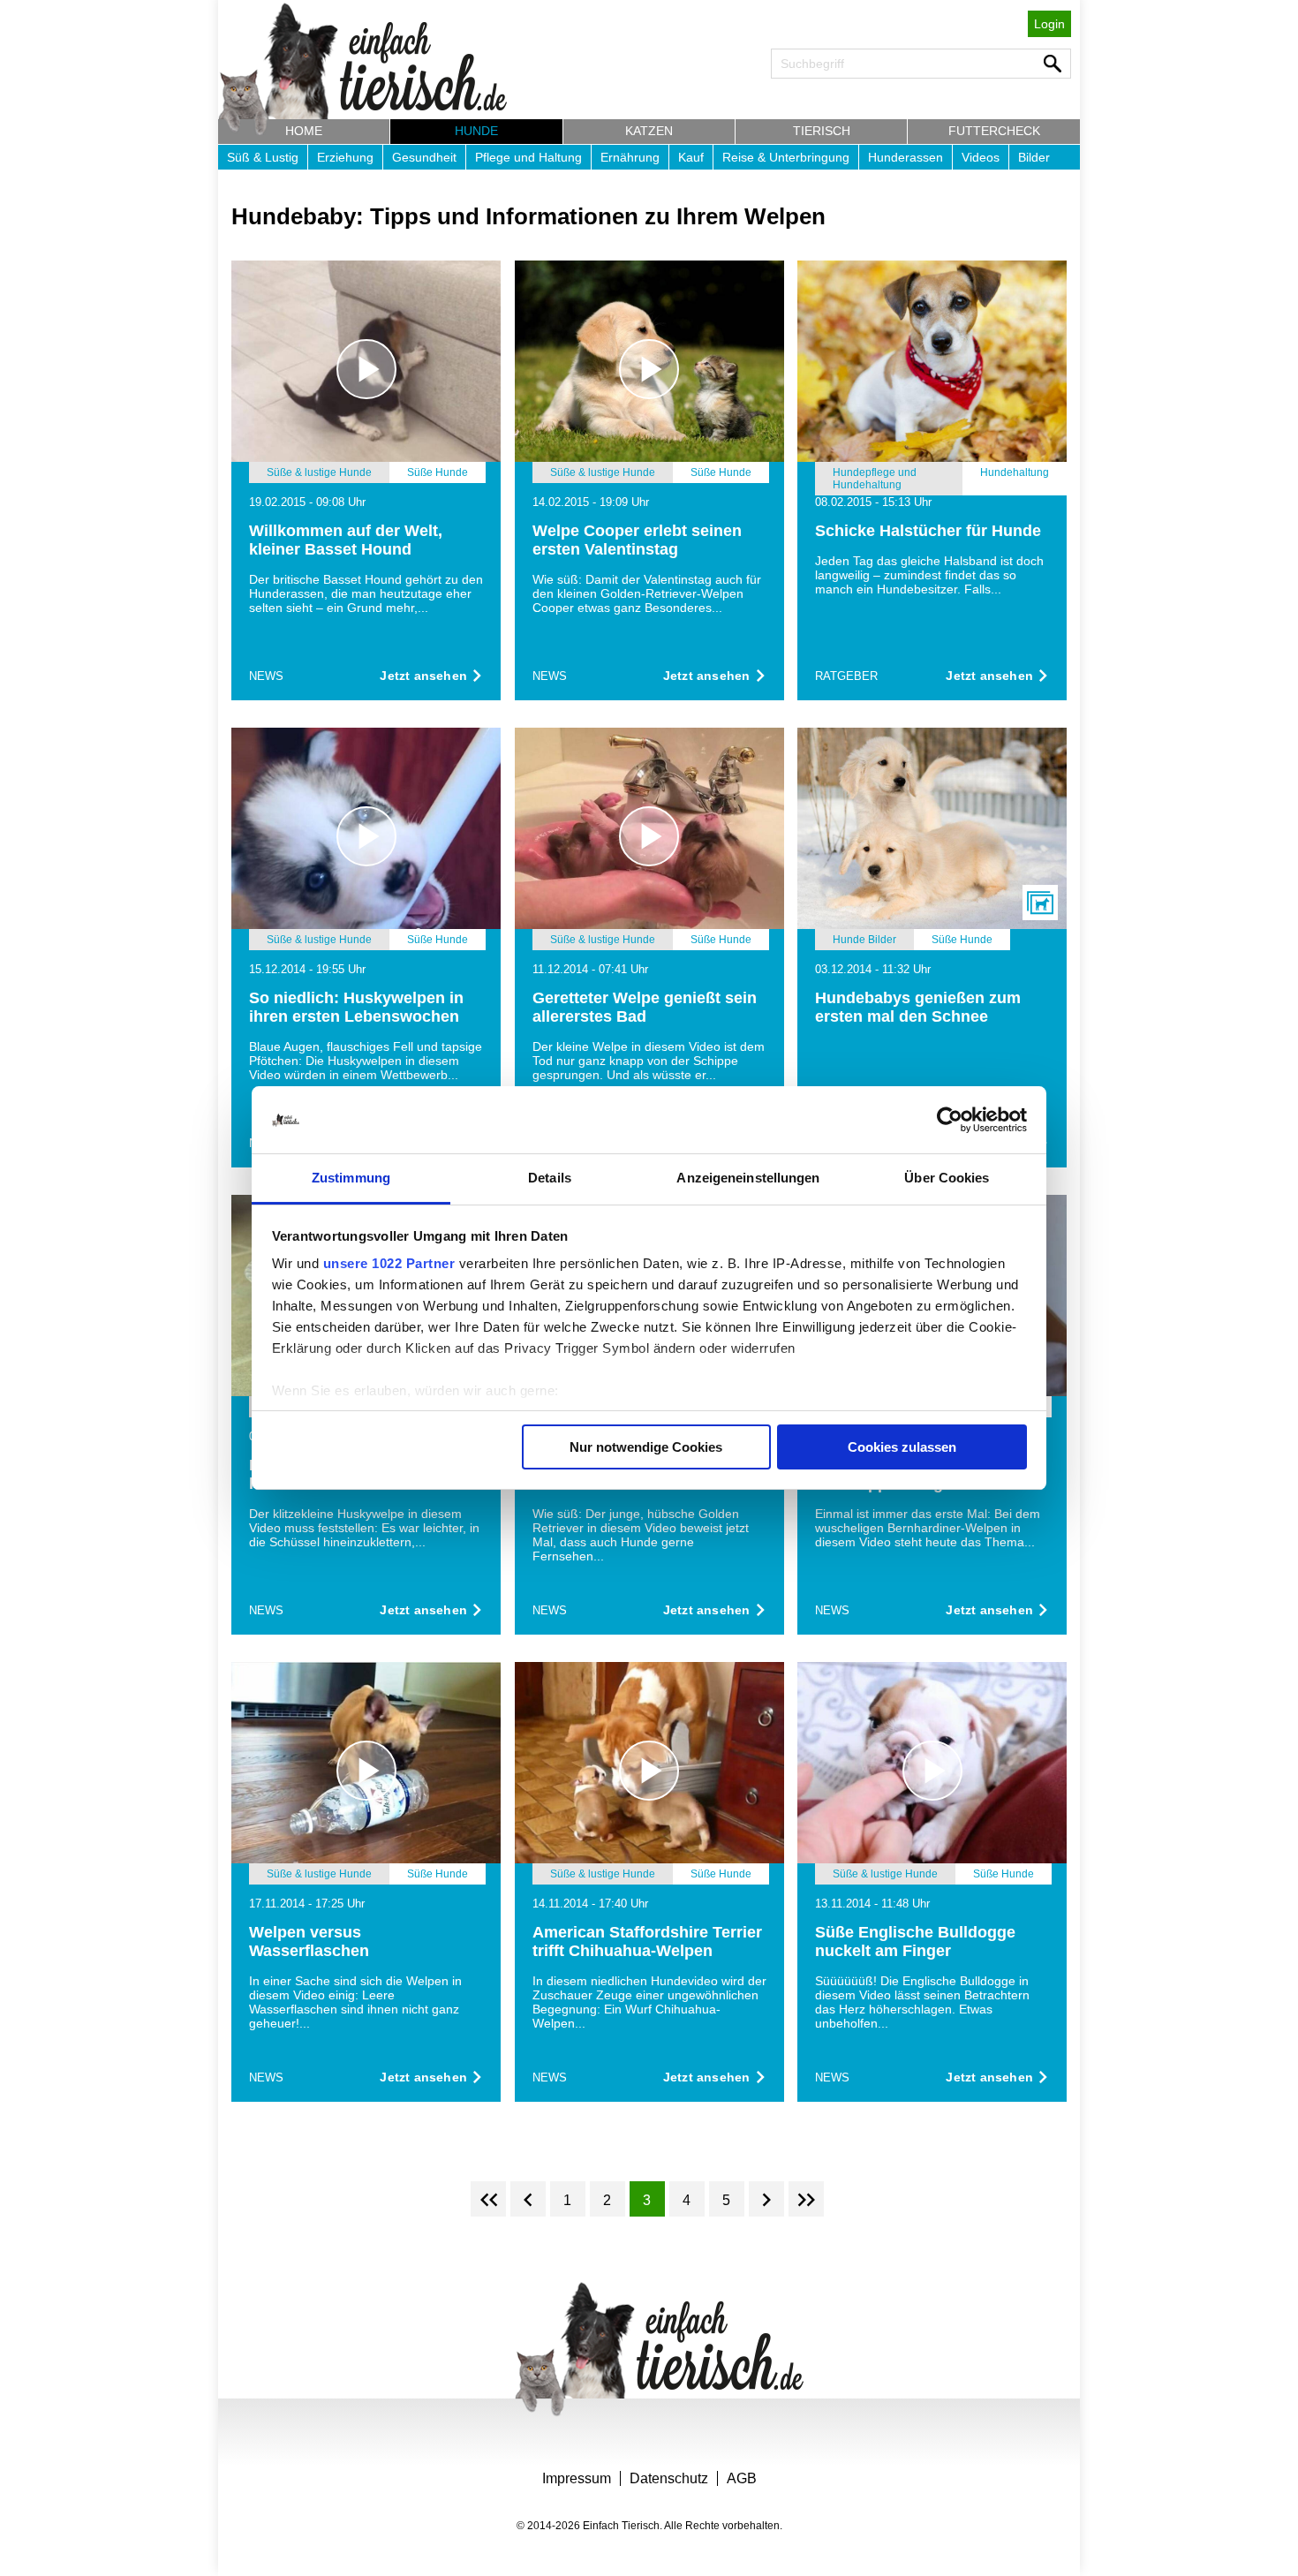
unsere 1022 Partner (389, 1263)
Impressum (577, 2478)
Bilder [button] (1034, 157)
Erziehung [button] (345, 157)
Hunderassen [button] (906, 157)
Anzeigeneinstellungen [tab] (748, 1178)
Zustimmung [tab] (351, 1178)
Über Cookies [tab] (947, 1178)
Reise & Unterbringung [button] (786, 157)
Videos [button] (981, 157)
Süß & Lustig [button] (263, 157)
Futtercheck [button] (994, 131)
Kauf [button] (691, 157)
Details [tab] (550, 1178)
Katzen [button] (649, 131)
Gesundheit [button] (424, 157)
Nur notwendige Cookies (646, 1447)
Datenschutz (669, 2478)
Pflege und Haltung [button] (528, 157)
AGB (742, 2478)
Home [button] (304, 131)
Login (1049, 24)
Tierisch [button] (822, 131)
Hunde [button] (476, 131)
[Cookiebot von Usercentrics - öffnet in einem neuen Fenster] (950, 1120)
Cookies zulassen (902, 1447)
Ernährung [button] (630, 157)
